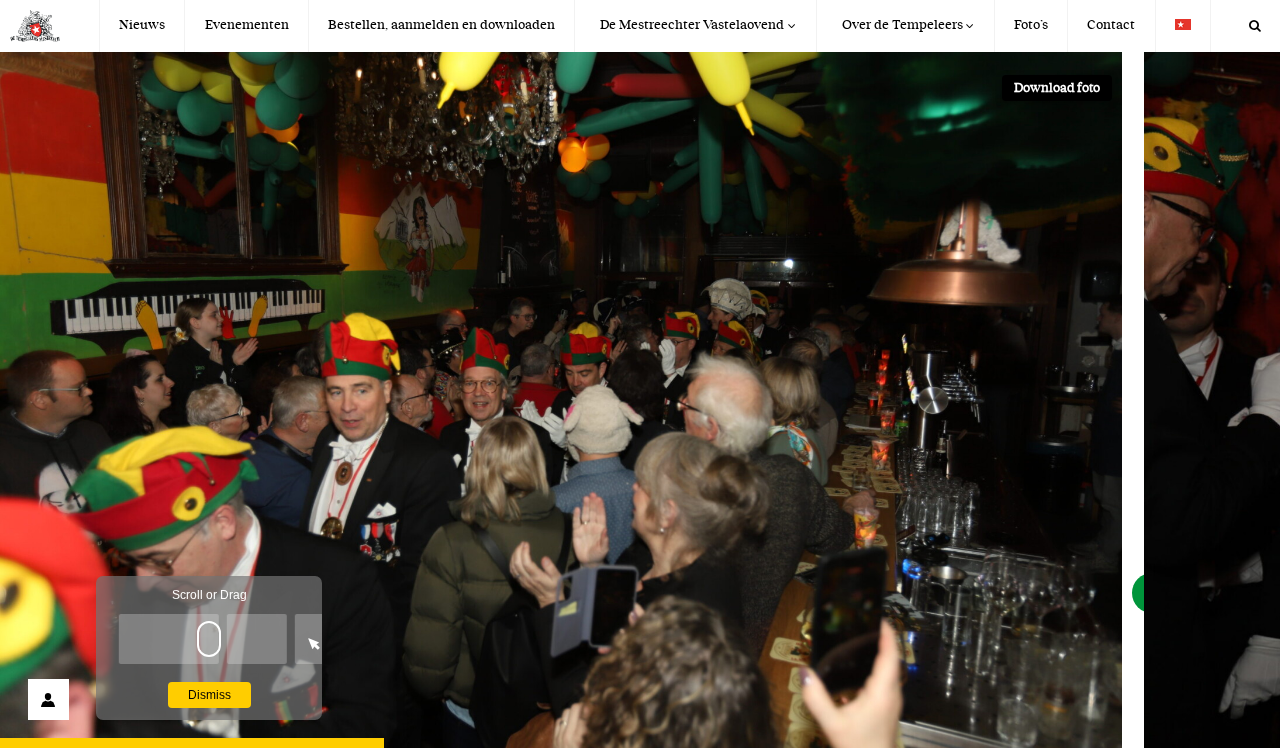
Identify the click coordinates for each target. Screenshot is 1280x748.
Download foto (1057, 88)
